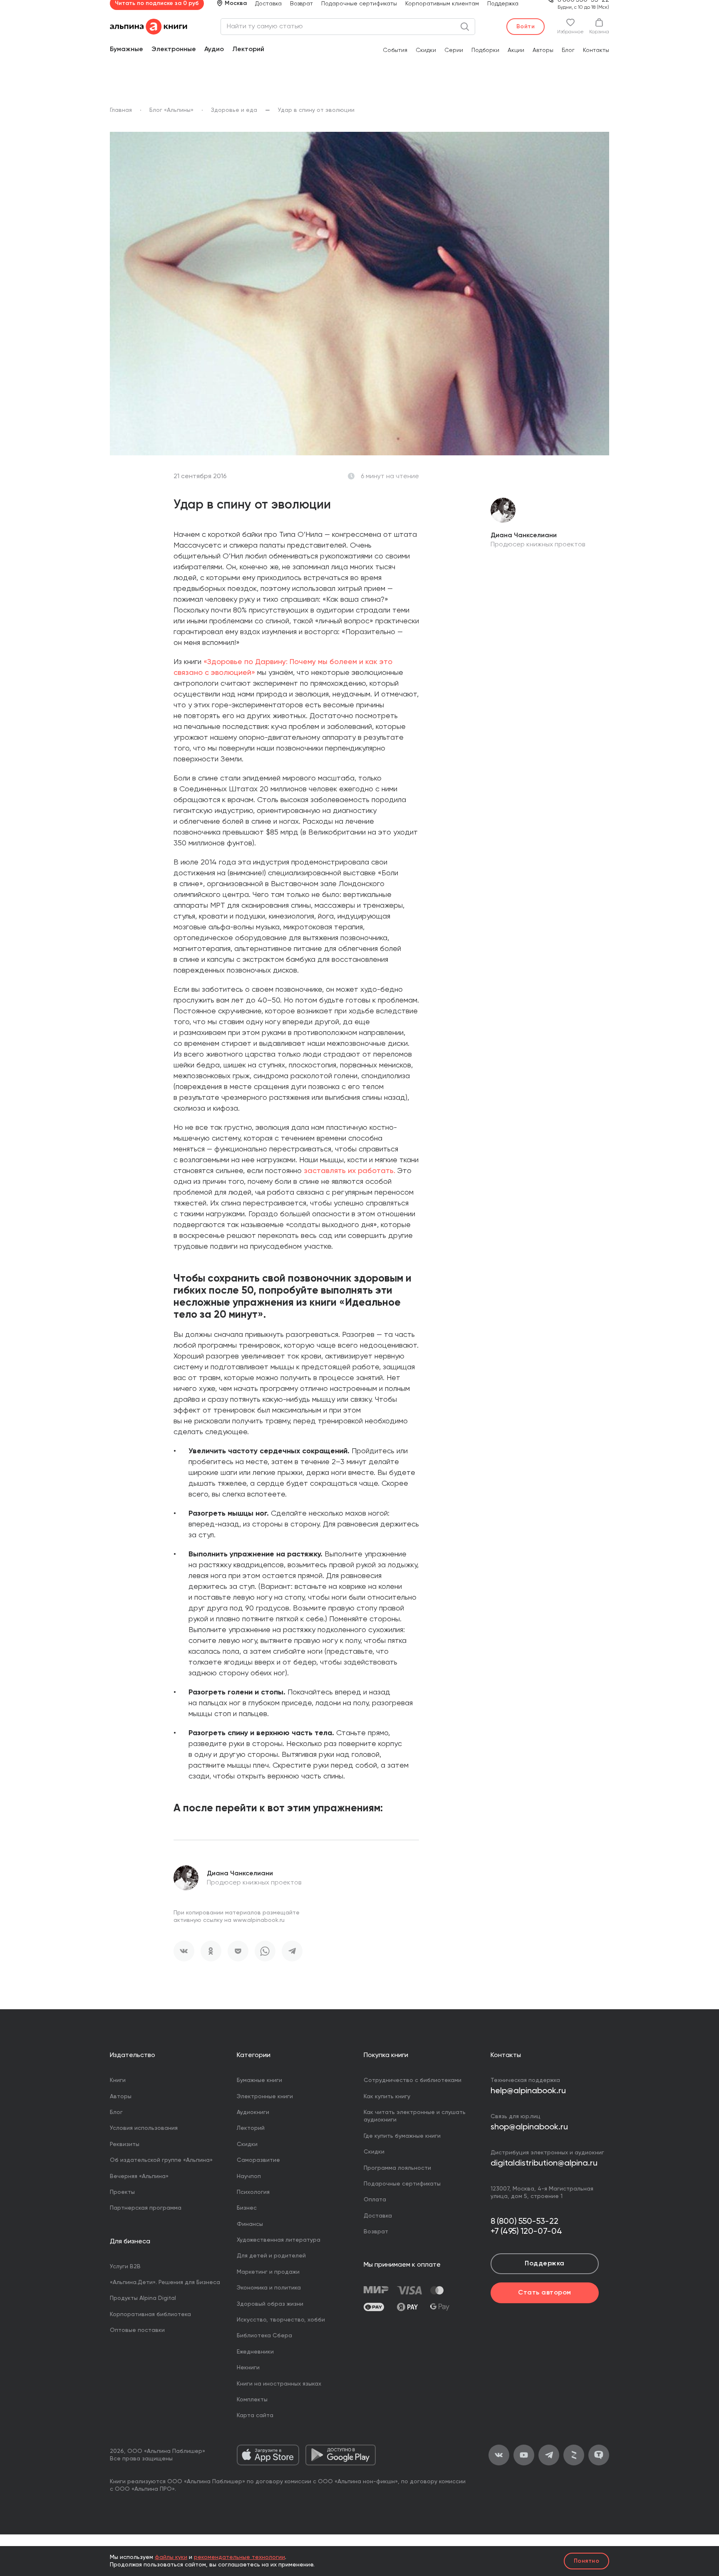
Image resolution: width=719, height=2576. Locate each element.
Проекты (122, 2192)
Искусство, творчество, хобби (281, 2320)
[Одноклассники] (211, 1951)
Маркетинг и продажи (268, 2272)
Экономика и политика (269, 2288)
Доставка (268, 4)
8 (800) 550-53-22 (524, 2222)
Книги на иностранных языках (279, 2384)
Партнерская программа (146, 2208)
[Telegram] (292, 1951)
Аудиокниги (253, 2112)
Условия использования (144, 2128)
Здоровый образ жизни (270, 2304)
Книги (118, 2080)
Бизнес (247, 2208)
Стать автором (544, 2293)
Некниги (248, 2368)
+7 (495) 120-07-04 (526, 2232)
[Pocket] (238, 1951)
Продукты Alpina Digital (143, 2298)
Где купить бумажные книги (402, 2136)
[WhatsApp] (265, 1951)
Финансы (250, 2224)
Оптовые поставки (137, 2330)
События (395, 50)
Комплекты (252, 2400)
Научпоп (249, 2176)
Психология (253, 2192)
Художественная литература (279, 2240)
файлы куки (171, 2557)
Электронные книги (265, 2097)
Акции (516, 50)
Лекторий (248, 49)
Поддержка (503, 4)
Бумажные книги (259, 2080)
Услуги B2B (125, 2267)
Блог (568, 50)
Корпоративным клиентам (442, 4)
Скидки (426, 50)
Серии (454, 50)
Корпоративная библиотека (150, 2314)
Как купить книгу (387, 2097)
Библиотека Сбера (264, 2336)
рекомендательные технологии (239, 2557)
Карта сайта (255, 2415)
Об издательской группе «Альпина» (161, 2160)
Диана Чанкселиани (240, 1874)
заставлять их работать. (350, 1171)
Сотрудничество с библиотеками (413, 2080)
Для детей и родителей (271, 2256)
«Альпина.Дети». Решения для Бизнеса (165, 2282)
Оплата (375, 2200)
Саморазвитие (258, 2160)
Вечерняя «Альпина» (139, 2176)
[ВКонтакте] (184, 1951)
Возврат (301, 4)
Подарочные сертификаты (359, 4)
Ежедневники (255, 2352)
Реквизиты (125, 2144)
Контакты (596, 50)
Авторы (543, 50)
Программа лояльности (397, 2168)
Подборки (485, 50)
